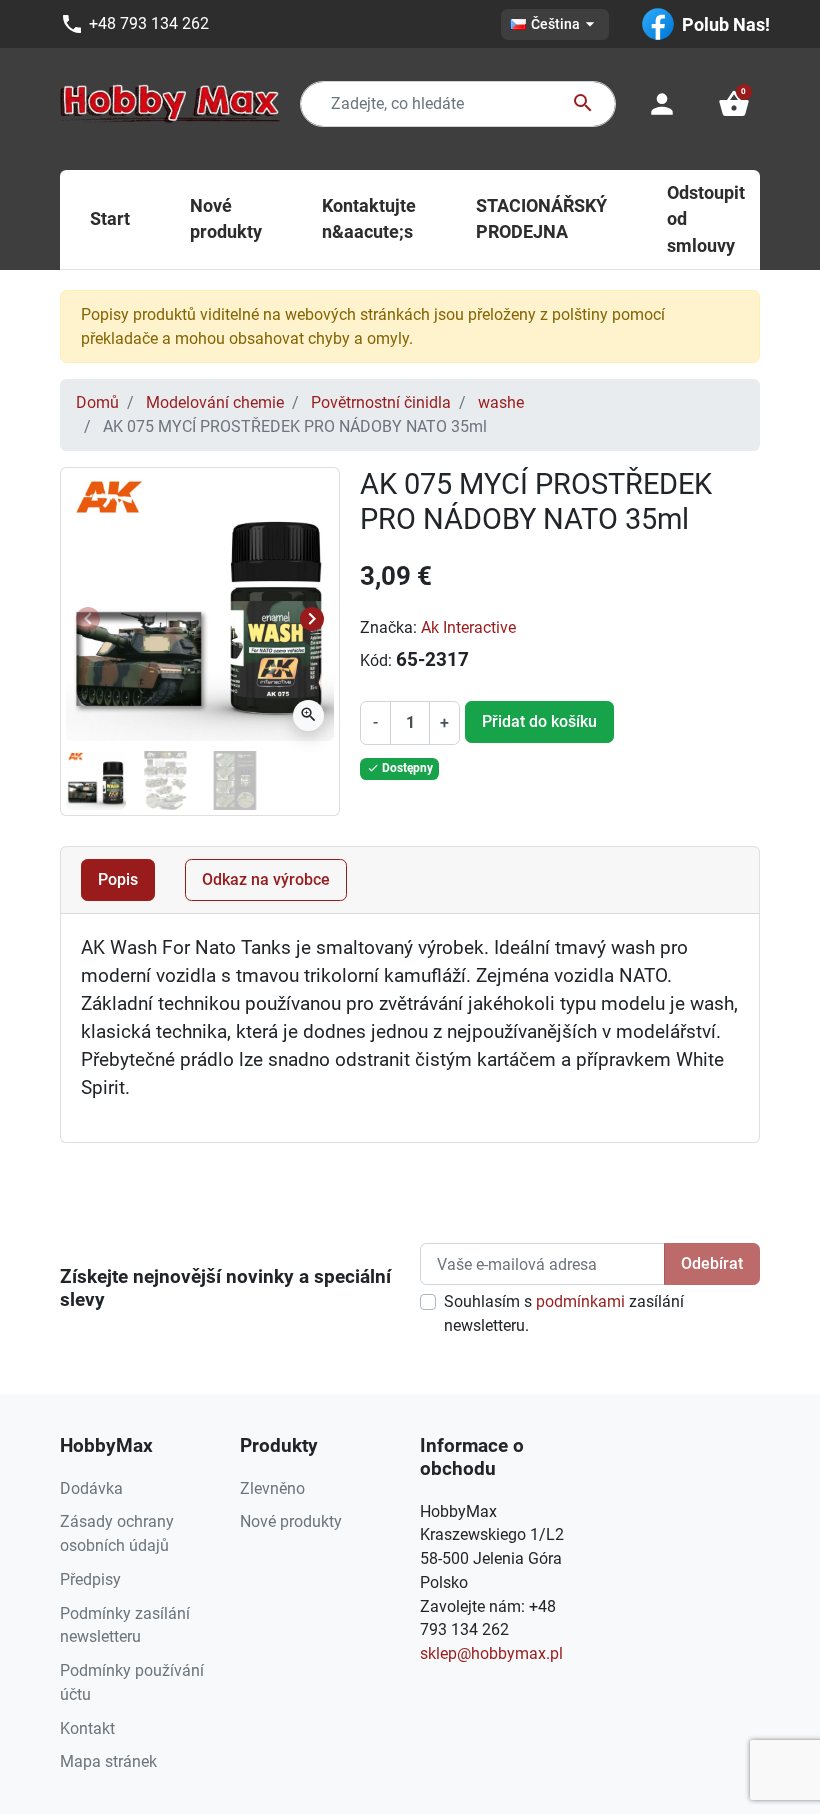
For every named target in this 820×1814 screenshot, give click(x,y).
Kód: (376, 660)
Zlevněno (272, 1488)
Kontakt (87, 1728)
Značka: (388, 627)
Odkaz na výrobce (266, 879)
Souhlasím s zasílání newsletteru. (564, 1313)
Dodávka (91, 1488)
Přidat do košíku (539, 721)
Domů (97, 402)
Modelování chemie (215, 402)
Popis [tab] (118, 879)
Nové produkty (291, 1521)
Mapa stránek (108, 1761)
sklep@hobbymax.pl (491, 1653)
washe (501, 402)
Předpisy (90, 1579)
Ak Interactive (468, 627)
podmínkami (580, 1301)
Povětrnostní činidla (381, 402)
